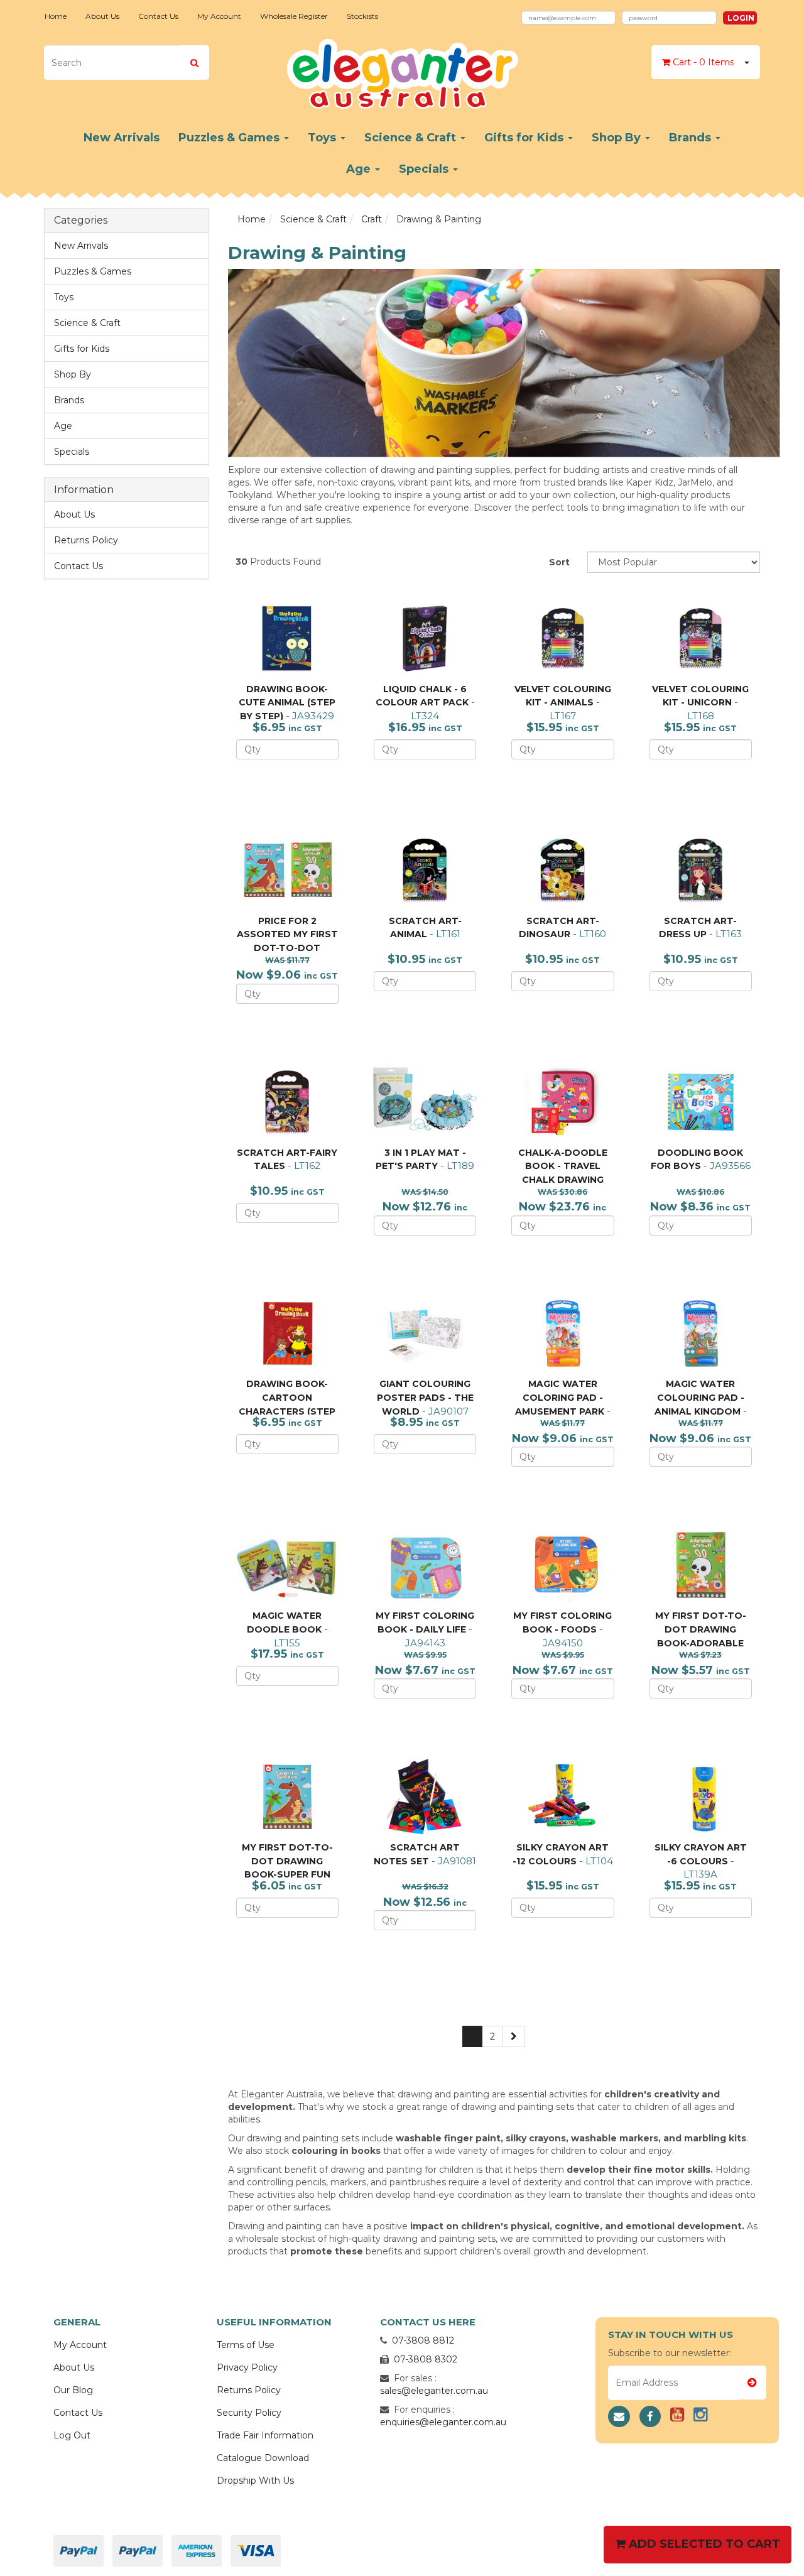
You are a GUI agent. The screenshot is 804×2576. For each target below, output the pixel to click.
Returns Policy (86, 540)
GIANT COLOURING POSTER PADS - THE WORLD (425, 1397)
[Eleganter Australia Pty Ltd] (402, 70)
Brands (692, 138)
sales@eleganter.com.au (434, 2391)
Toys (323, 138)
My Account (219, 16)
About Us (102, 16)
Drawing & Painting (439, 219)
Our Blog (73, 2390)
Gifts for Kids (525, 138)
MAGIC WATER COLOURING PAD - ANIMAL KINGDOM (699, 1397)
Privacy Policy (247, 2367)
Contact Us (158, 16)
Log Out (72, 2435)
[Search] (194, 62)
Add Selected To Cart (703, 2544)
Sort (559, 562)
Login (741, 18)
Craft (372, 219)
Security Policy (249, 2413)
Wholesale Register (294, 16)
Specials (425, 169)
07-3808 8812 (423, 2340)
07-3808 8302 (426, 2359)
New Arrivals (122, 138)
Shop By (618, 138)
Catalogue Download (263, 2458)
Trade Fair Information (265, 2435)
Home (56, 16)
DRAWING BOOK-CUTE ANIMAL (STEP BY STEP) (287, 703)
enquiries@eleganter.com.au (443, 2422)
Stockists (362, 16)
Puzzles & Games (231, 138)
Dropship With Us (255, 2481)
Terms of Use (246, 2345)
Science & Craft (412, 138)
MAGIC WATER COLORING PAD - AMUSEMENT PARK (560, 1397)
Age (360, 169)
